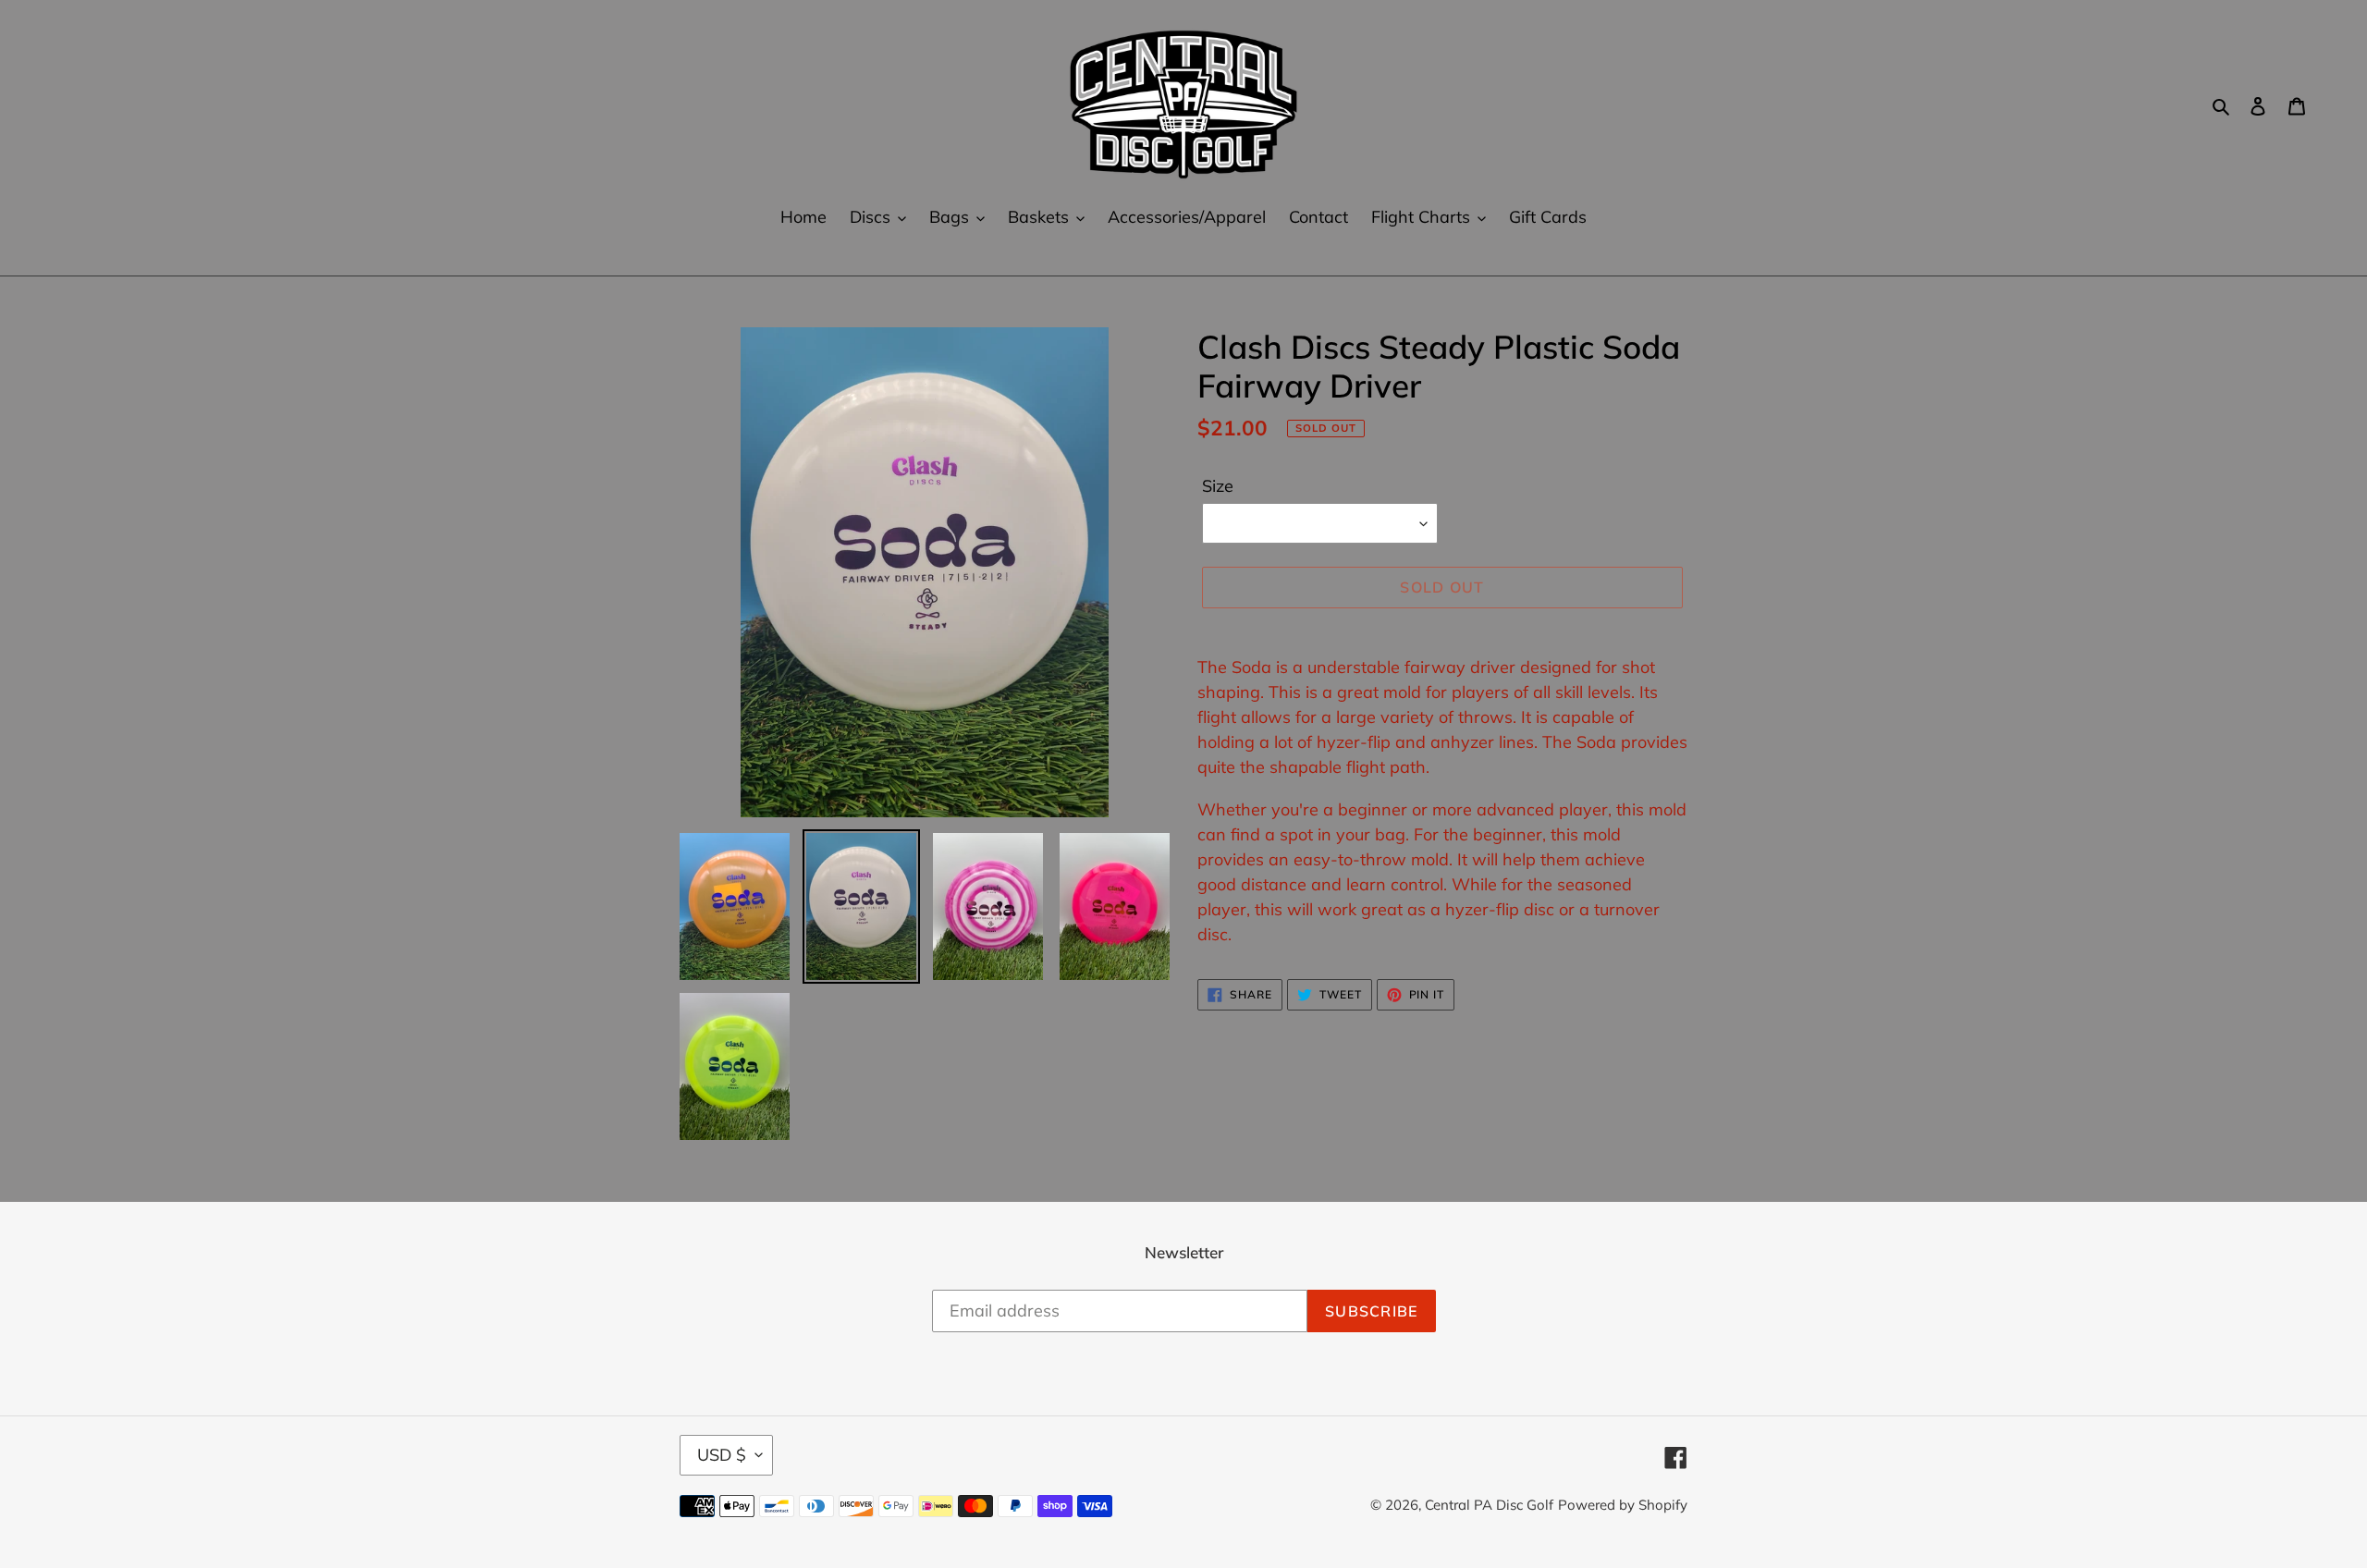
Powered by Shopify (1623, 1505)
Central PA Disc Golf (1489, 1505)
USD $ (722, 1455)
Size (1218, 486)
